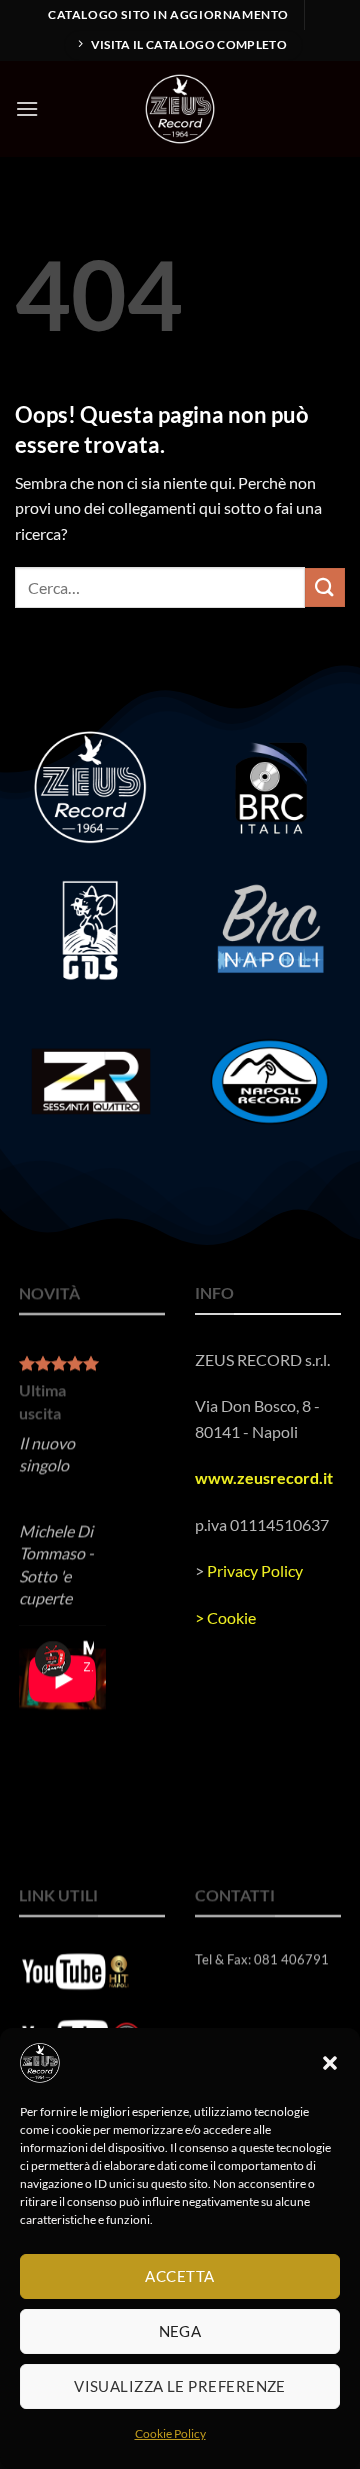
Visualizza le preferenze (180, 2386)
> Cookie (225, 1616)
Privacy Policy (255, 1570)
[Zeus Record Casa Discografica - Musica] (180, 109)
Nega (180, 2331)
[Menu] (27, 108)
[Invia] (325, 587)
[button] (330, 2063)
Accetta (179, 2276)
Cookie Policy (170, 2433)
